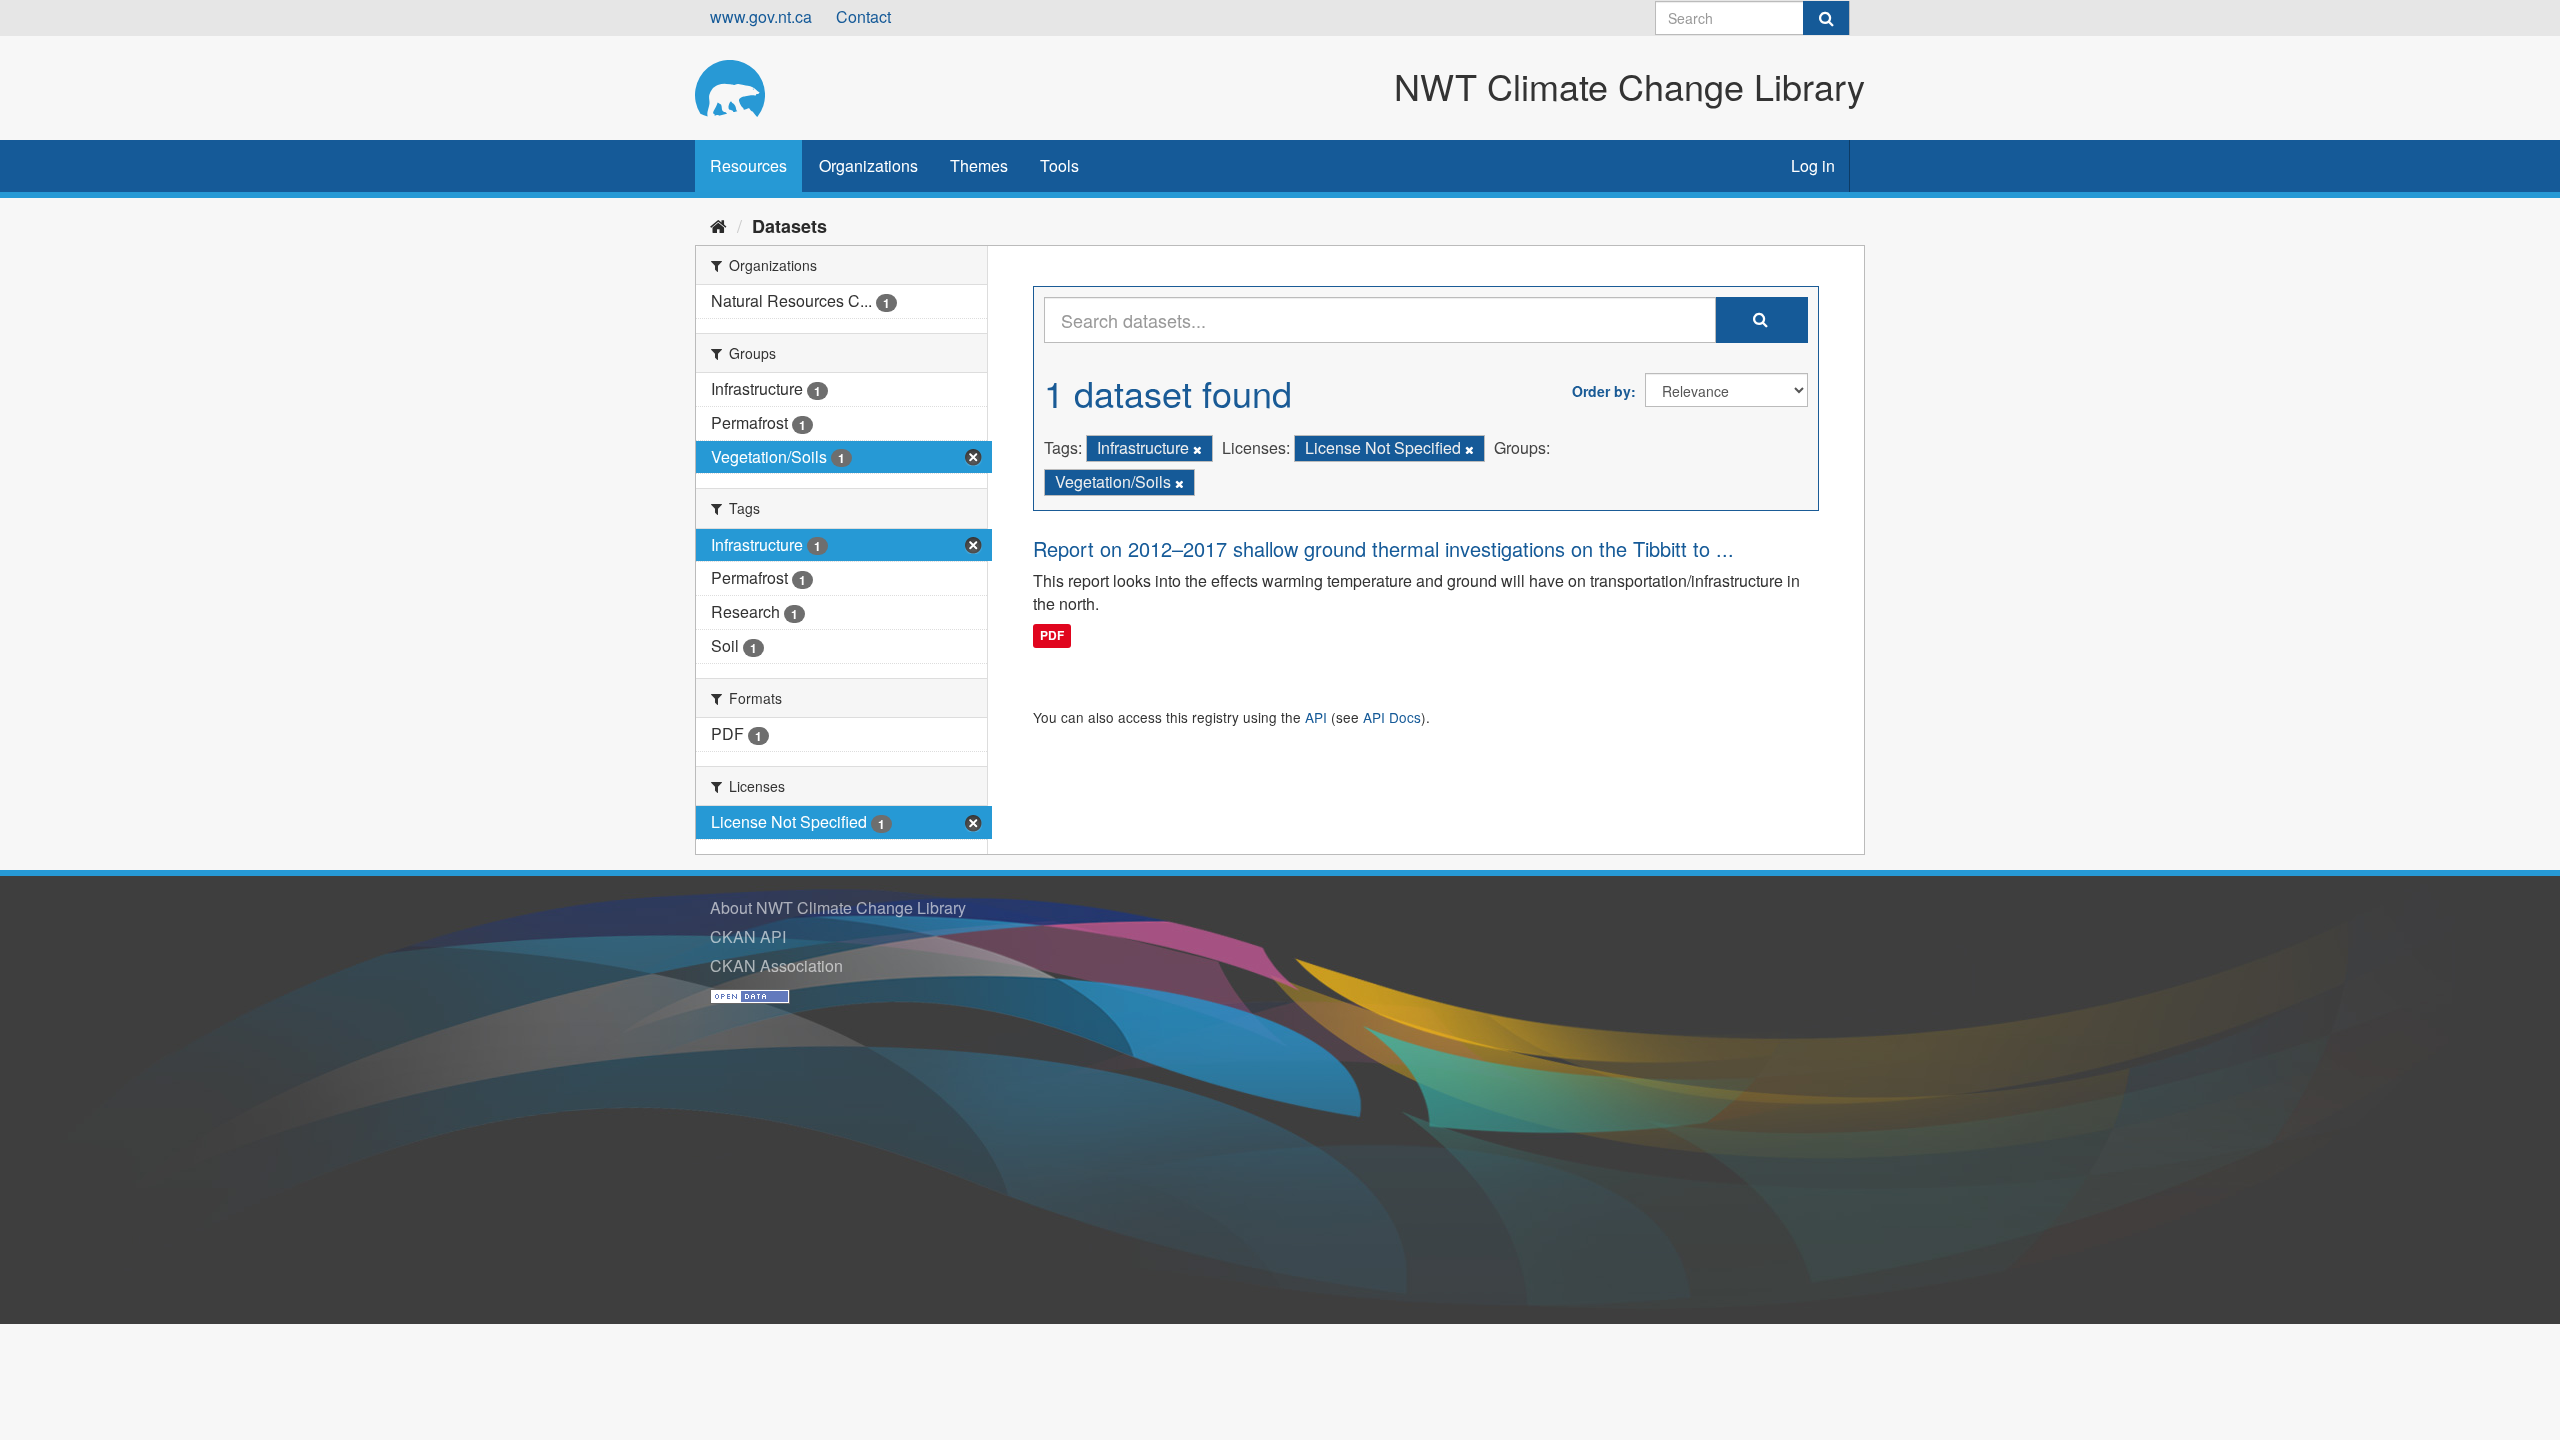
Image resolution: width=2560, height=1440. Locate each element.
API (1316, 717)
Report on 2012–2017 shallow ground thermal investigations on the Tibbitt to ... (1383, 548)
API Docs (1392, 717)
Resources (748, 165)
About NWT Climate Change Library (838, 907)
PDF (1052, 635)
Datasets (789, 226)
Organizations (868, 165)
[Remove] (1197, 449)
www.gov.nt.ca (761, 16)
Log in (1813, 165)
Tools (1059, 165)
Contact (863, 16)
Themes (979, 165)
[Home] (718, 225)
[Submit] (1826, 18)
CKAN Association (776, 965)
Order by (1601, 391)
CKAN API (748, 936)
